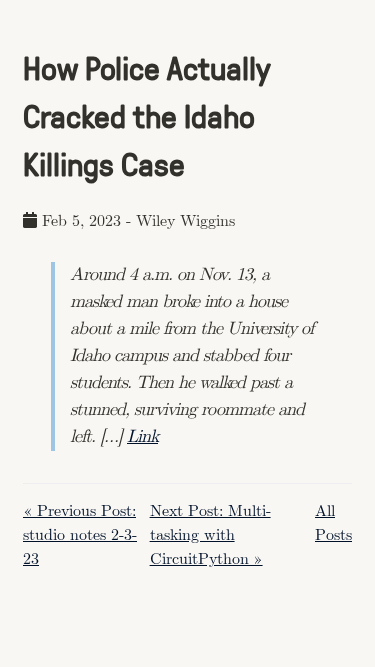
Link (142, 437)
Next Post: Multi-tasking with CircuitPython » (210, 535)
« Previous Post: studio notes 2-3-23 (80, 535)
